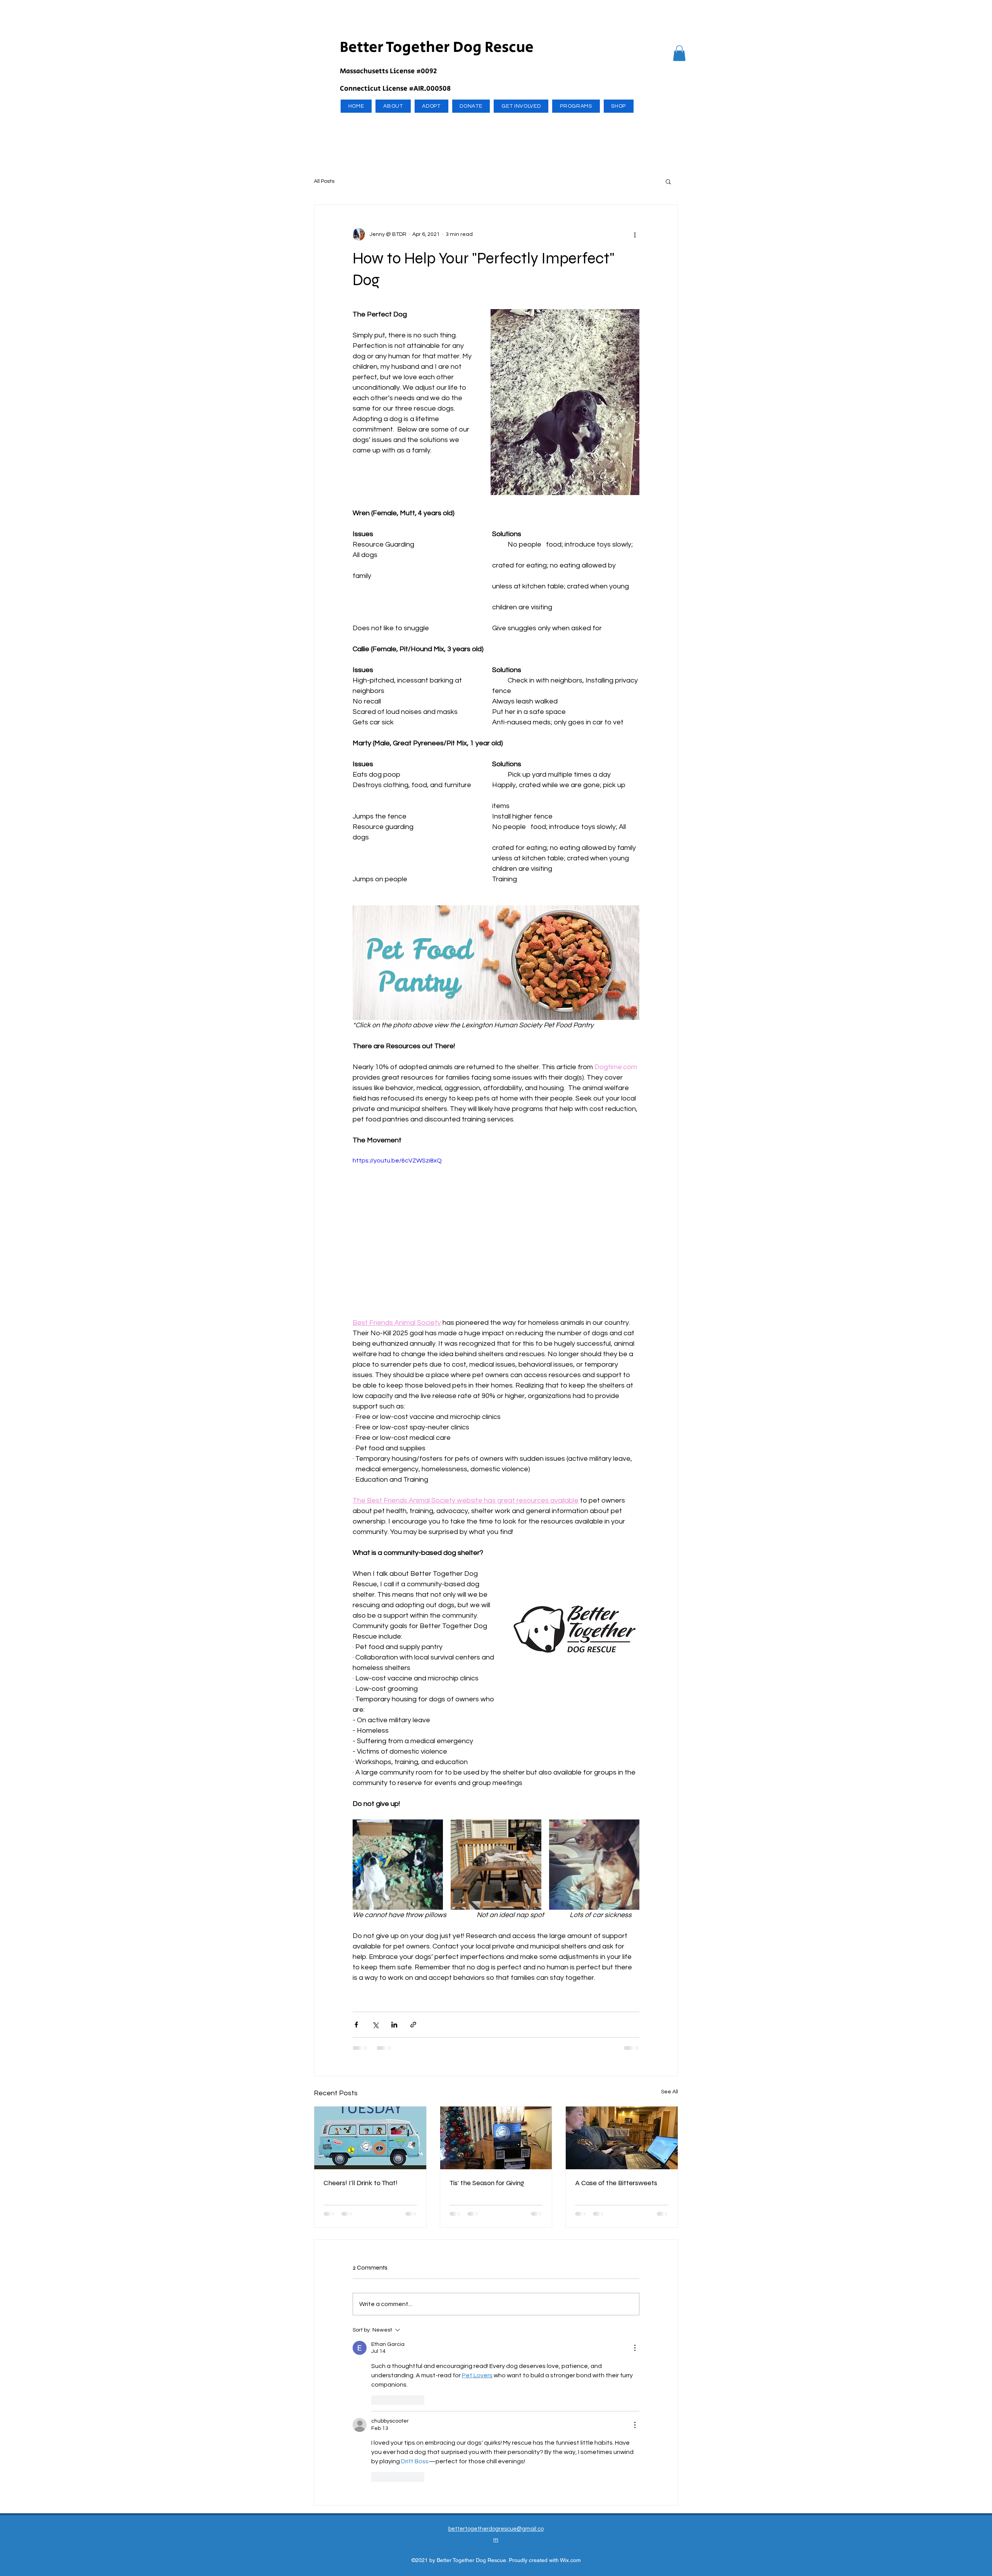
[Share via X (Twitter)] (375, 2025)
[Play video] (496, 1236)
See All (670, 2092)
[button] (679, 53)
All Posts (324, 181)
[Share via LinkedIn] (394, 2025)
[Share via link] (413, 2025)
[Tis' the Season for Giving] (496, 2138)
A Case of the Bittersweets (616, 2183)
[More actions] (635, 234)
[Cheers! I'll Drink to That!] (370, 2138)
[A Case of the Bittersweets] (622, 2138)
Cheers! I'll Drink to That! (361, 2183)
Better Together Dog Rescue (437, 47)
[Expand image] (398, 1865)
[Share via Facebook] (356, 2025)
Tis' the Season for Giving (487, 2183)
